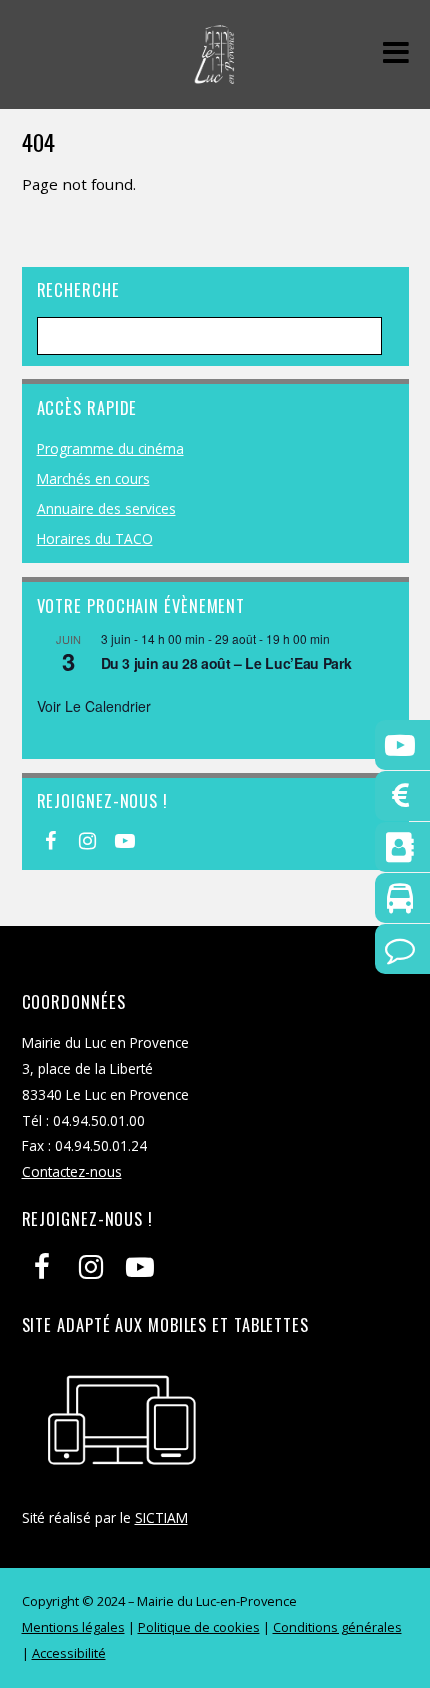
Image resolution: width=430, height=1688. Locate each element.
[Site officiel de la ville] (214, 73)
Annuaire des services (106, 508)
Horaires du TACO (95, 538)
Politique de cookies (199, 1627)
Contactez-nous (72, 1171)
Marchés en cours (93, 478)
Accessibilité (69, 1653)
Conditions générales (337, 1627)
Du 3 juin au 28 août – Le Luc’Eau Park (226, 663)
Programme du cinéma (110, 448)
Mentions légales (73, 1627)
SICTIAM (161, 1517)
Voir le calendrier (94, 706)
